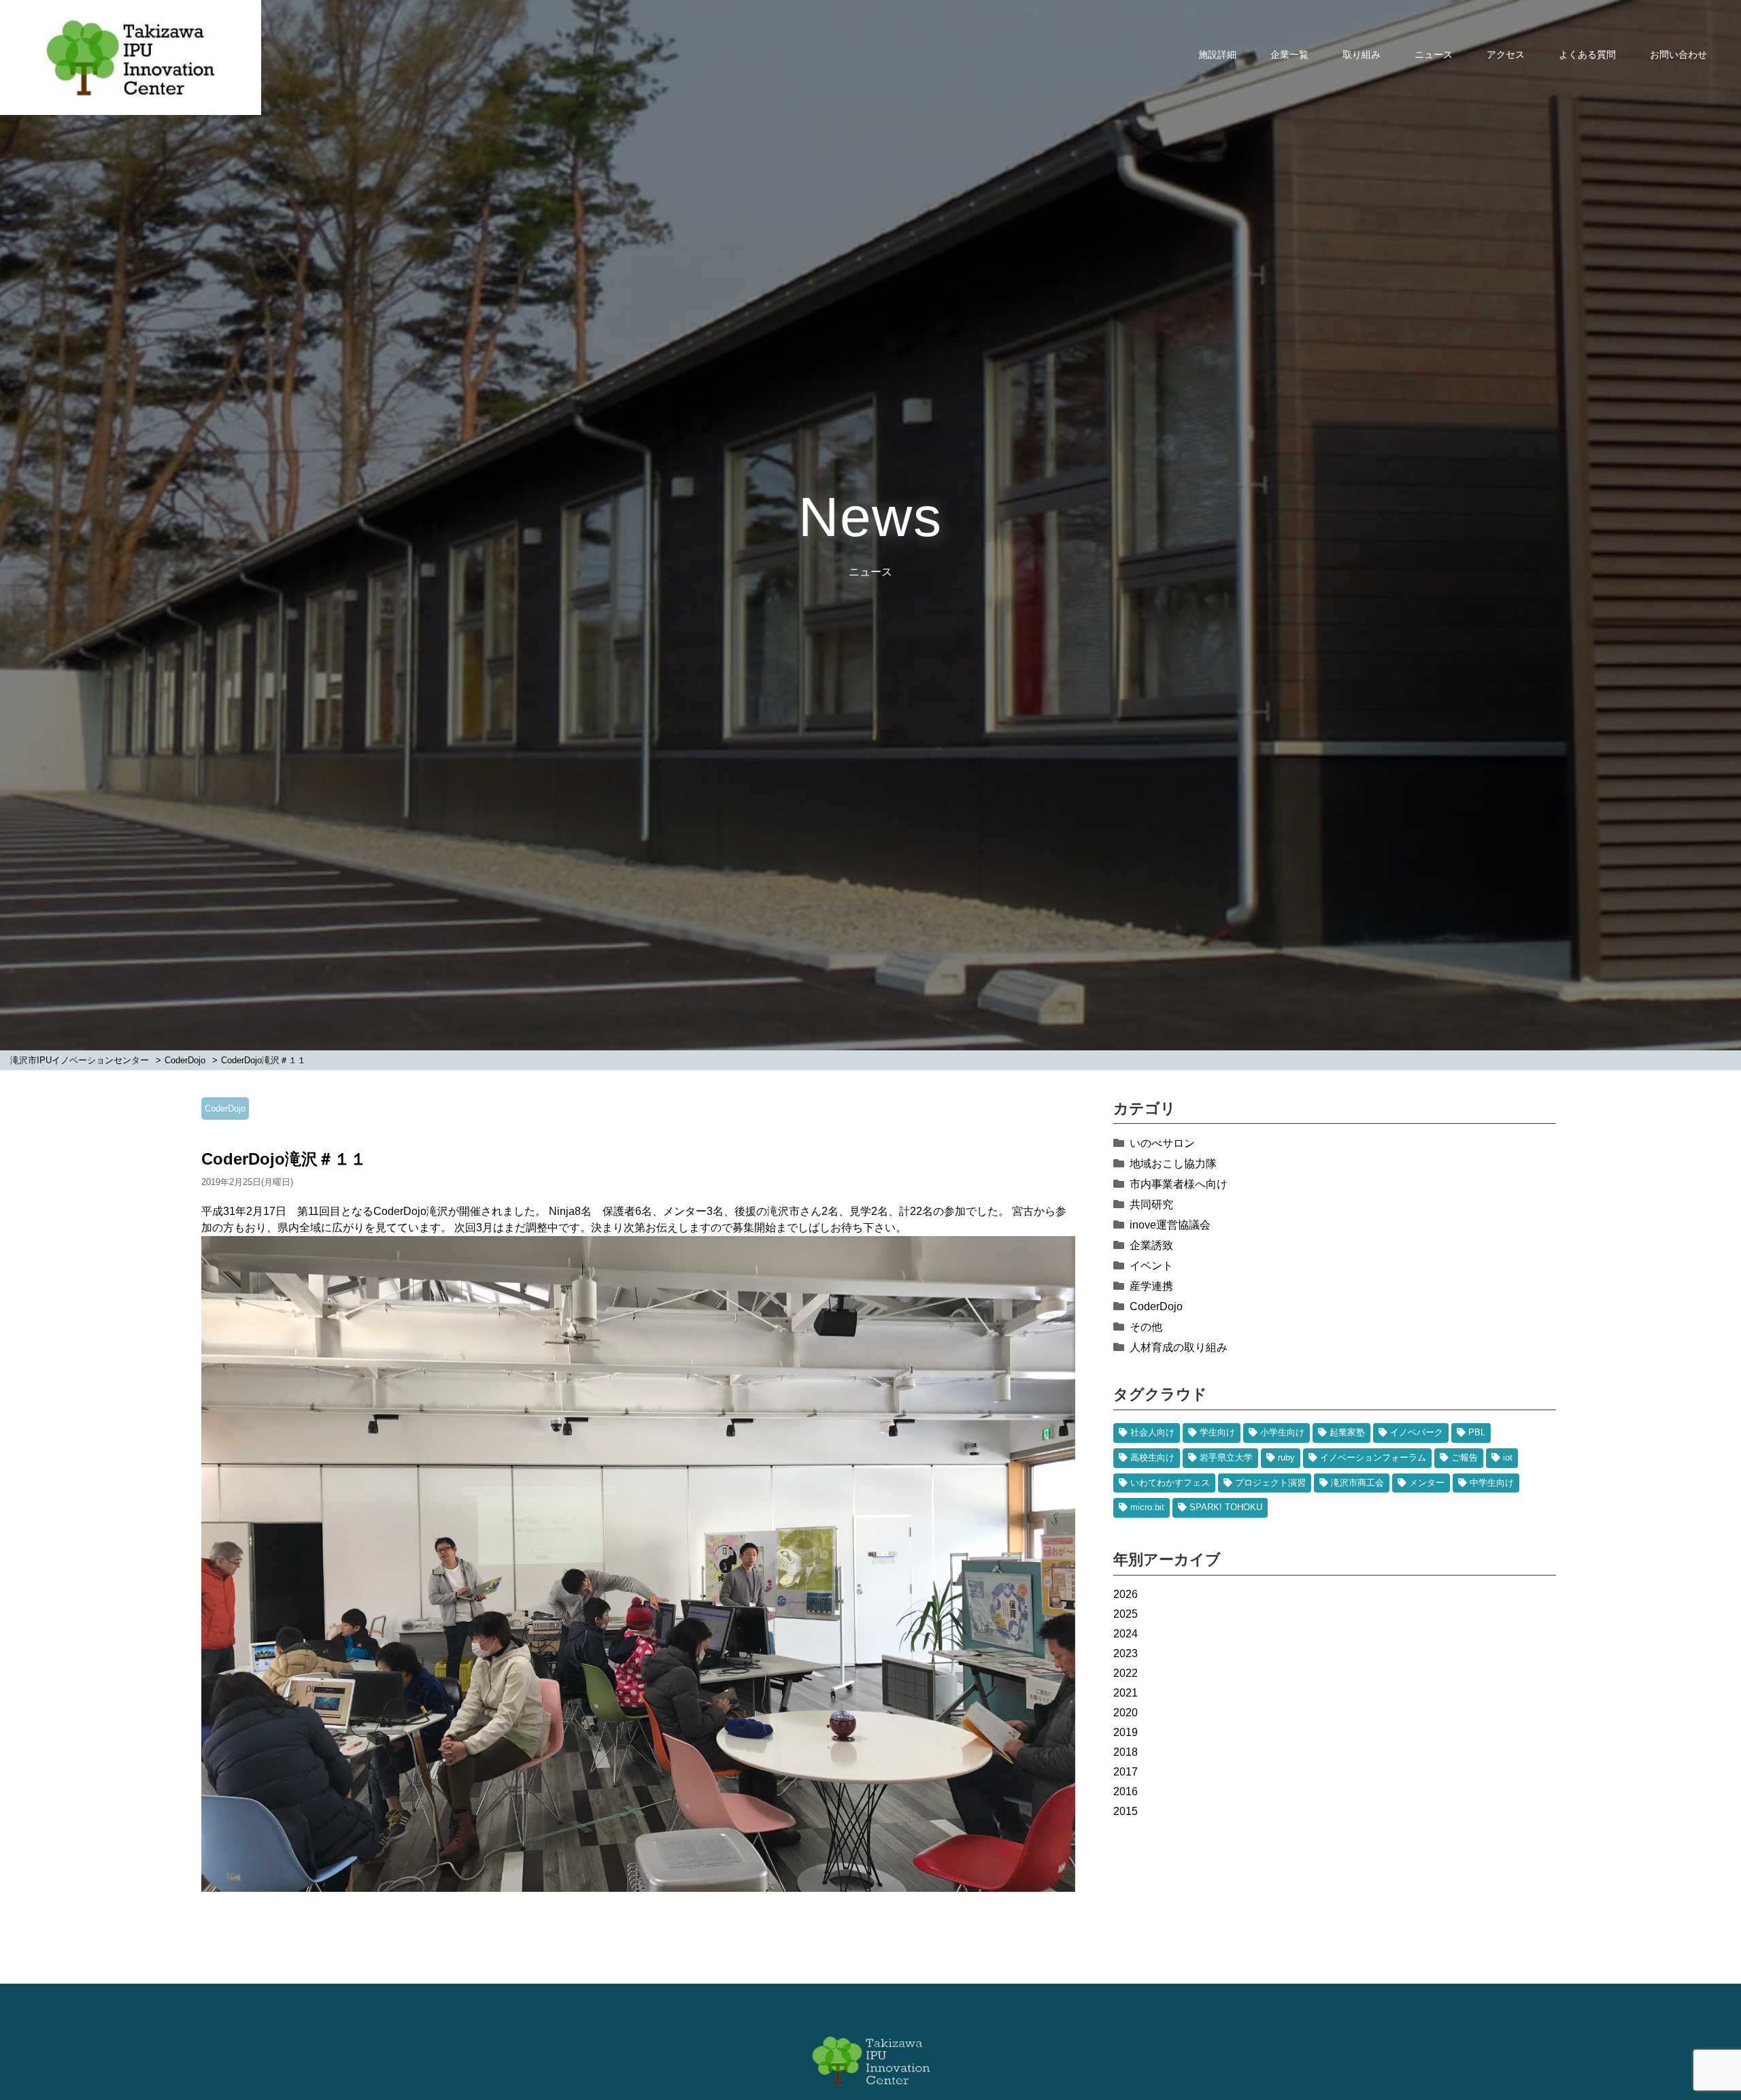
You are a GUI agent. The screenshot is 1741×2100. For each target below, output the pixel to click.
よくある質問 (1587, 54)
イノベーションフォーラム (1373, 1457)
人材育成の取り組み (1179, 1347)
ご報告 (1465, 1457)
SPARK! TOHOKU (1226, 1507)
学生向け (1217, 1432)
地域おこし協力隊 (1173, 1164)
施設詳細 (1217, 54)
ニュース (1434, 54)
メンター (1427, 1483)
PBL (1477, 1432)
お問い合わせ (1678, 54)
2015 (1126, 1811)
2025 (1126, 1614)
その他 (1146, 1327)
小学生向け (1282, 1432)
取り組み (1362, 54)
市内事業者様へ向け (1179, 1184)
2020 (1126, 1713)
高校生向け (1152, 1457)
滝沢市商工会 (1357, 1483)
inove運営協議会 (1170, 1225)
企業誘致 (1151, 1245)
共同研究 (1151, 1204)
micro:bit (1147, 1507)
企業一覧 (1289, 54)
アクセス (1506, 54)
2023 (1126, 1653)
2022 (1126, 1673)
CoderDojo (225, 1109)
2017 (1126, 1772)
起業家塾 (1347, 1432)
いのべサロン (1162, 1143)
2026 (1126, 1594)
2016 (1126, 1791)
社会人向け (1152, 1432)
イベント (1151, 1266)
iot (1508, 1457)
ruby (1286, 1457)
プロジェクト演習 (1270, 1483)
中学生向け (1492, 1483)
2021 (1126, 1693)
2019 (1126, 1732)
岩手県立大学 (1226, 1457)
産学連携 (1151, 1286)
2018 (1126, 1752)
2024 (1126, 1634)
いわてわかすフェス (1170, 1483)
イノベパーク (1417, 1432)
